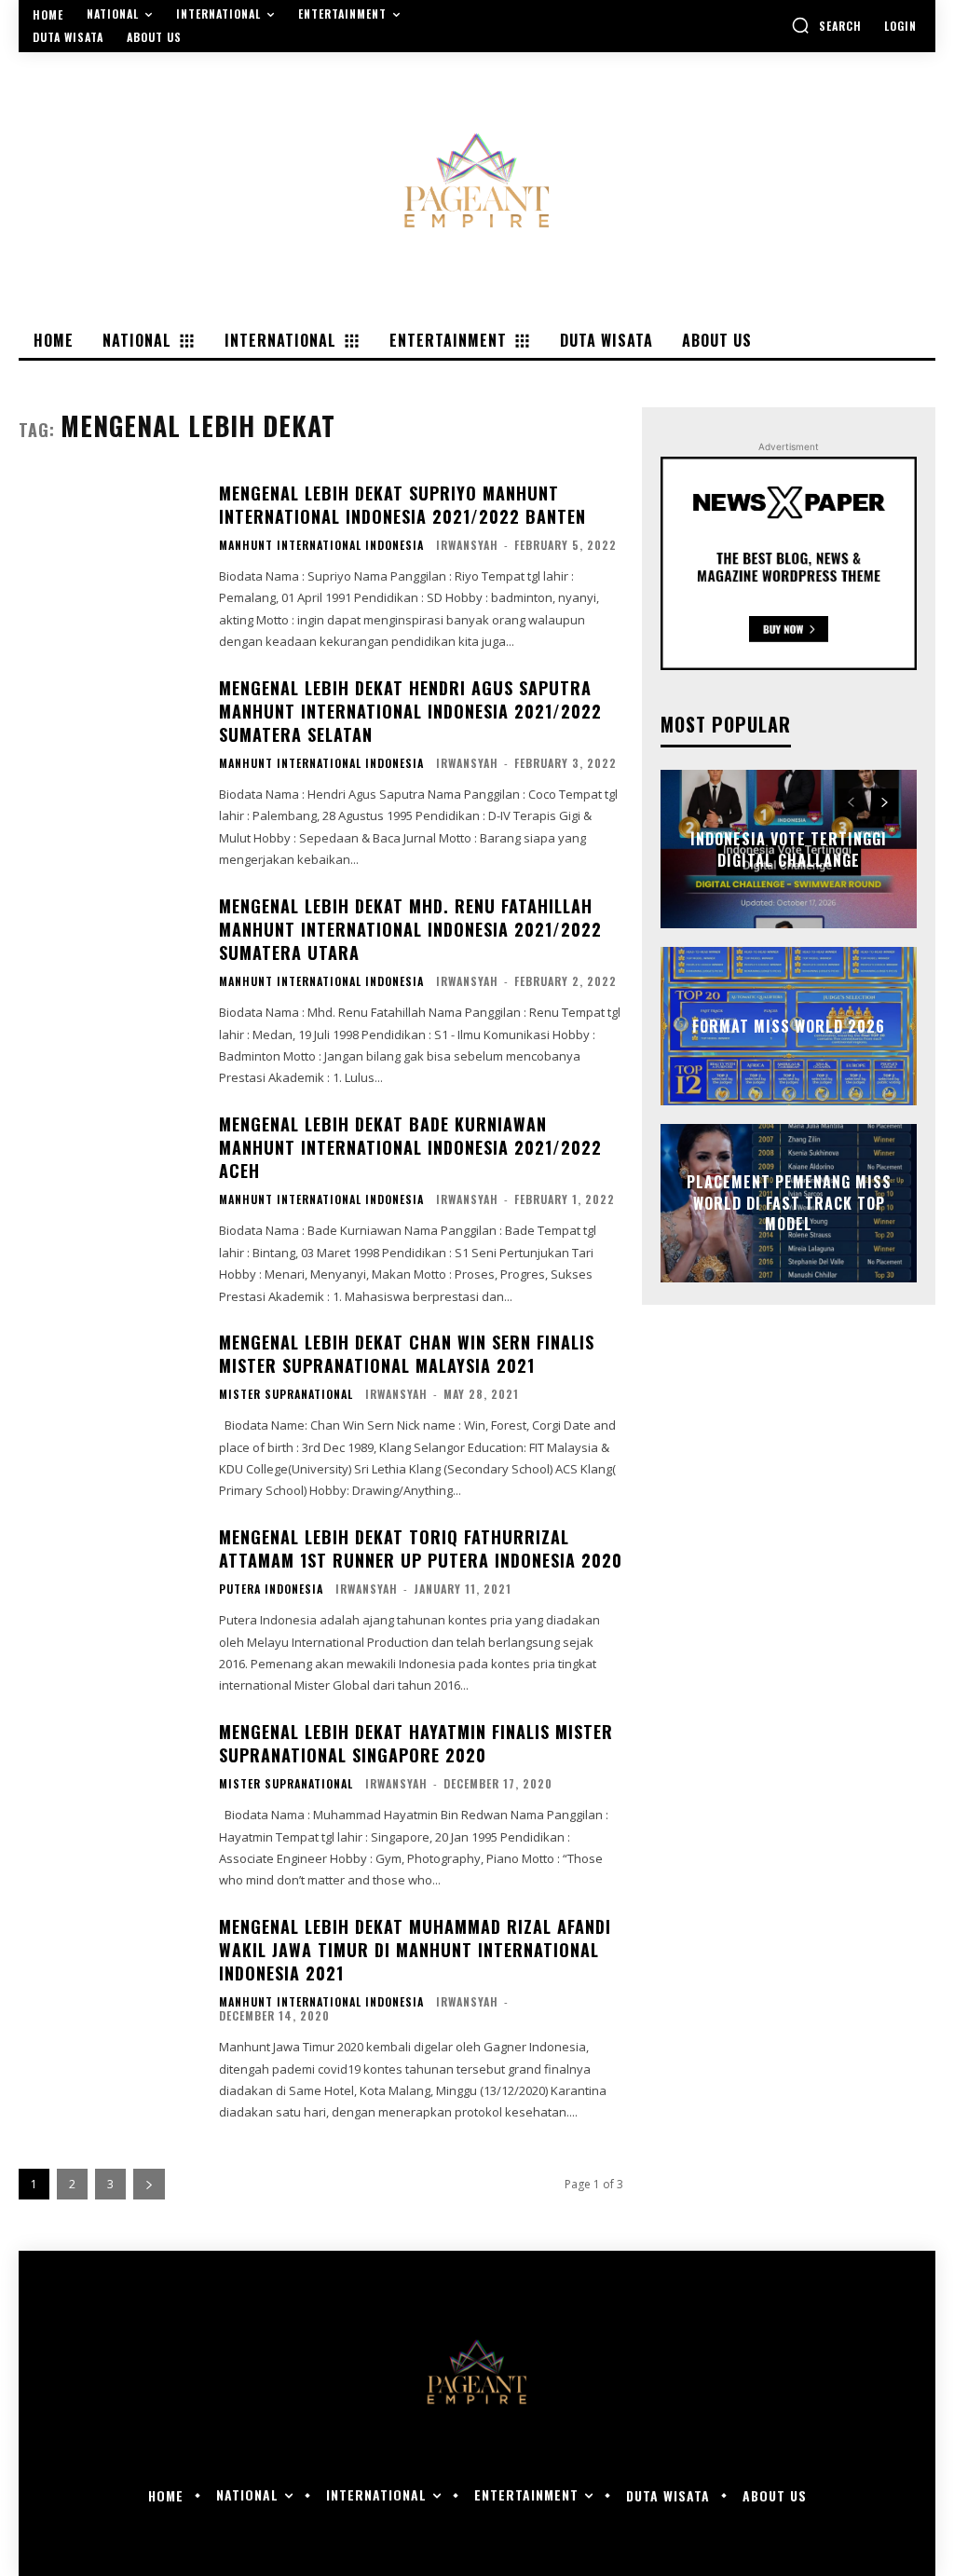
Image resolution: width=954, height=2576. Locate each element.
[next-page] (149, 2184)
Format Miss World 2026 (789, 1026)
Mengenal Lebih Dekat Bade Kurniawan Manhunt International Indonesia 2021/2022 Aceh (410, 1147)
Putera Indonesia (271, 1589)
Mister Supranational (286, 1394)
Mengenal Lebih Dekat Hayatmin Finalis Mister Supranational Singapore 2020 (416, 1743)
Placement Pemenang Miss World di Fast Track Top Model (789, 1204)
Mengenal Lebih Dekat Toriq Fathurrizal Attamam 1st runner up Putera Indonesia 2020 (421, 1548)
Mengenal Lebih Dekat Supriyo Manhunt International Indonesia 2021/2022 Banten (402, 505)
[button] (826, 25)
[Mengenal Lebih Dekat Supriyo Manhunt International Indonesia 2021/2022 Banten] (109, 558)
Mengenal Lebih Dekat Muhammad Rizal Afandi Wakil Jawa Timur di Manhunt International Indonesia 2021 (415, 1950)
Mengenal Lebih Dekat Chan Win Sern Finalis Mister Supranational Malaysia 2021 (407, 1354)
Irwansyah (467, 545)
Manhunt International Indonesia (321, 545)
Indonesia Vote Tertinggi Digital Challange (789, 849)
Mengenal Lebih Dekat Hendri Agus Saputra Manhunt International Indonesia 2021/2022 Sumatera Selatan (410, 711)
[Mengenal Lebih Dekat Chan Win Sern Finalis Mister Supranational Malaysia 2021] (109, 1407)
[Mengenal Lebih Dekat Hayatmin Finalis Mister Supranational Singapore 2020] (109, 1797)
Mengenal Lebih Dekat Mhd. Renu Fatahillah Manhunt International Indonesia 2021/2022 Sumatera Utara (410, 929)
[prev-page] (851, 802)
